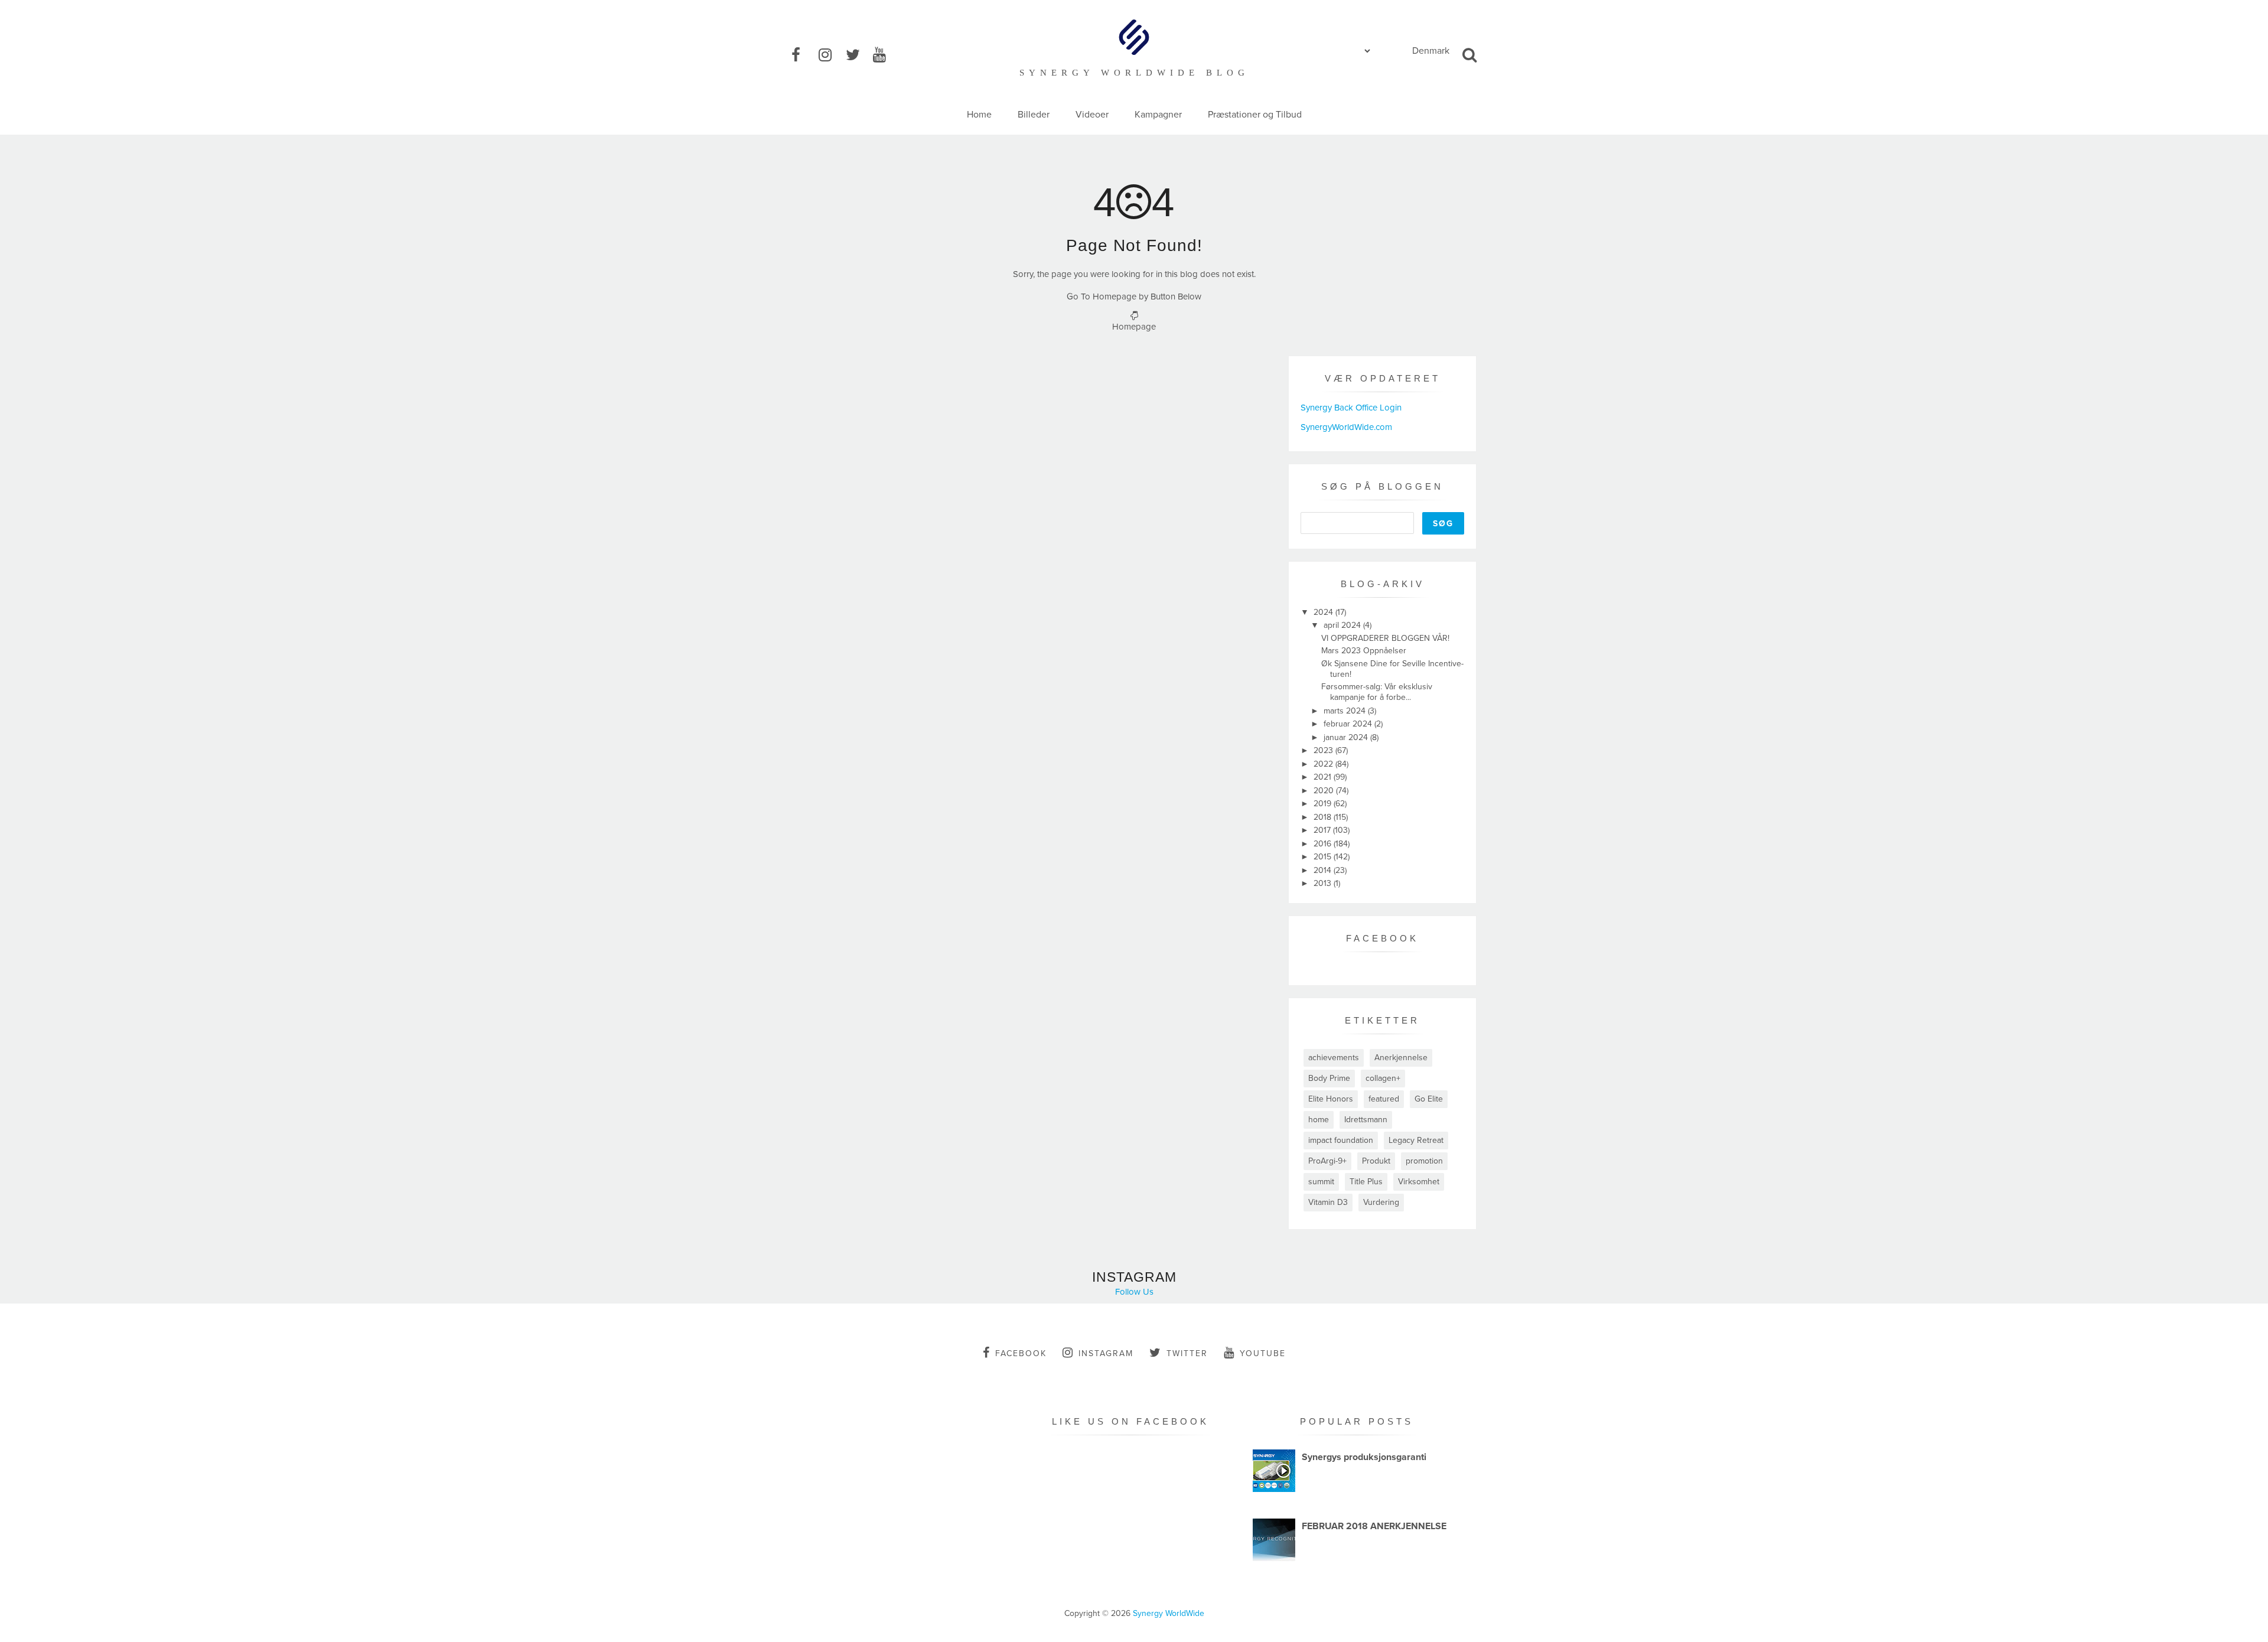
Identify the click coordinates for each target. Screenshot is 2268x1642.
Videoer (1092, 115)
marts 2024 (1346, 711)
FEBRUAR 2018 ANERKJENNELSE (1374, 1526)
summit (1321, 1182)
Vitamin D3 (1328, 1202)
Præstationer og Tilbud (1255, 115)
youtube (1263, 1353)
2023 (1324, 750)
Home (979, 115)
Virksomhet (1419, 1182)
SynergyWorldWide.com (1346, 427)
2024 (1324, 612)
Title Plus (1366, 1182)
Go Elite (1429, 1099)
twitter (1187, 1353)
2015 (1324, 857)
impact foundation (1341, 1140)
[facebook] (804, 56)
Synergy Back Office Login (1351, 408)
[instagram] (831, 56)
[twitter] (858, 56)
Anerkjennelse (1401, 1058)
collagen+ (1383, 1078)
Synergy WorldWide (1169, 1613)
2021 (1324, 777)
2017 (1323, 830)
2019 (1324, 804)
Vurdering (1381, 1202)
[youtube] (885, 56)
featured (1384, 1099)
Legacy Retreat (1416, 1140)
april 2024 (1343, 625)
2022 (1324, 764)
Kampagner (1158, 115)
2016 (1324, 844)
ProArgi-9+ (1327, 1161)
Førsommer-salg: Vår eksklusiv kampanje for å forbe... (1377, 692)
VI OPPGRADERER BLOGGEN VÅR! (1385, 638)
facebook (1021, 1353)
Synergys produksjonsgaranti (1364, 1457)
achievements (1334, 1058)
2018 (1324, 817)
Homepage (1134, 327)
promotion (1424, 1161)
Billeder (1034, 115)
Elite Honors (1331, 1099)
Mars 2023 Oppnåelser (1364, 651)
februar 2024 (1349, 724)
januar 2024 (1347, 737)
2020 (1325, 791)
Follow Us (1134, 1292)
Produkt (1376, 1161)
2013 (1324, 883)
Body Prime (1329, 1078)
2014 (1324, 870)
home (1319, 1120)
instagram (1106, 1353)
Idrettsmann (1366, 1120)
